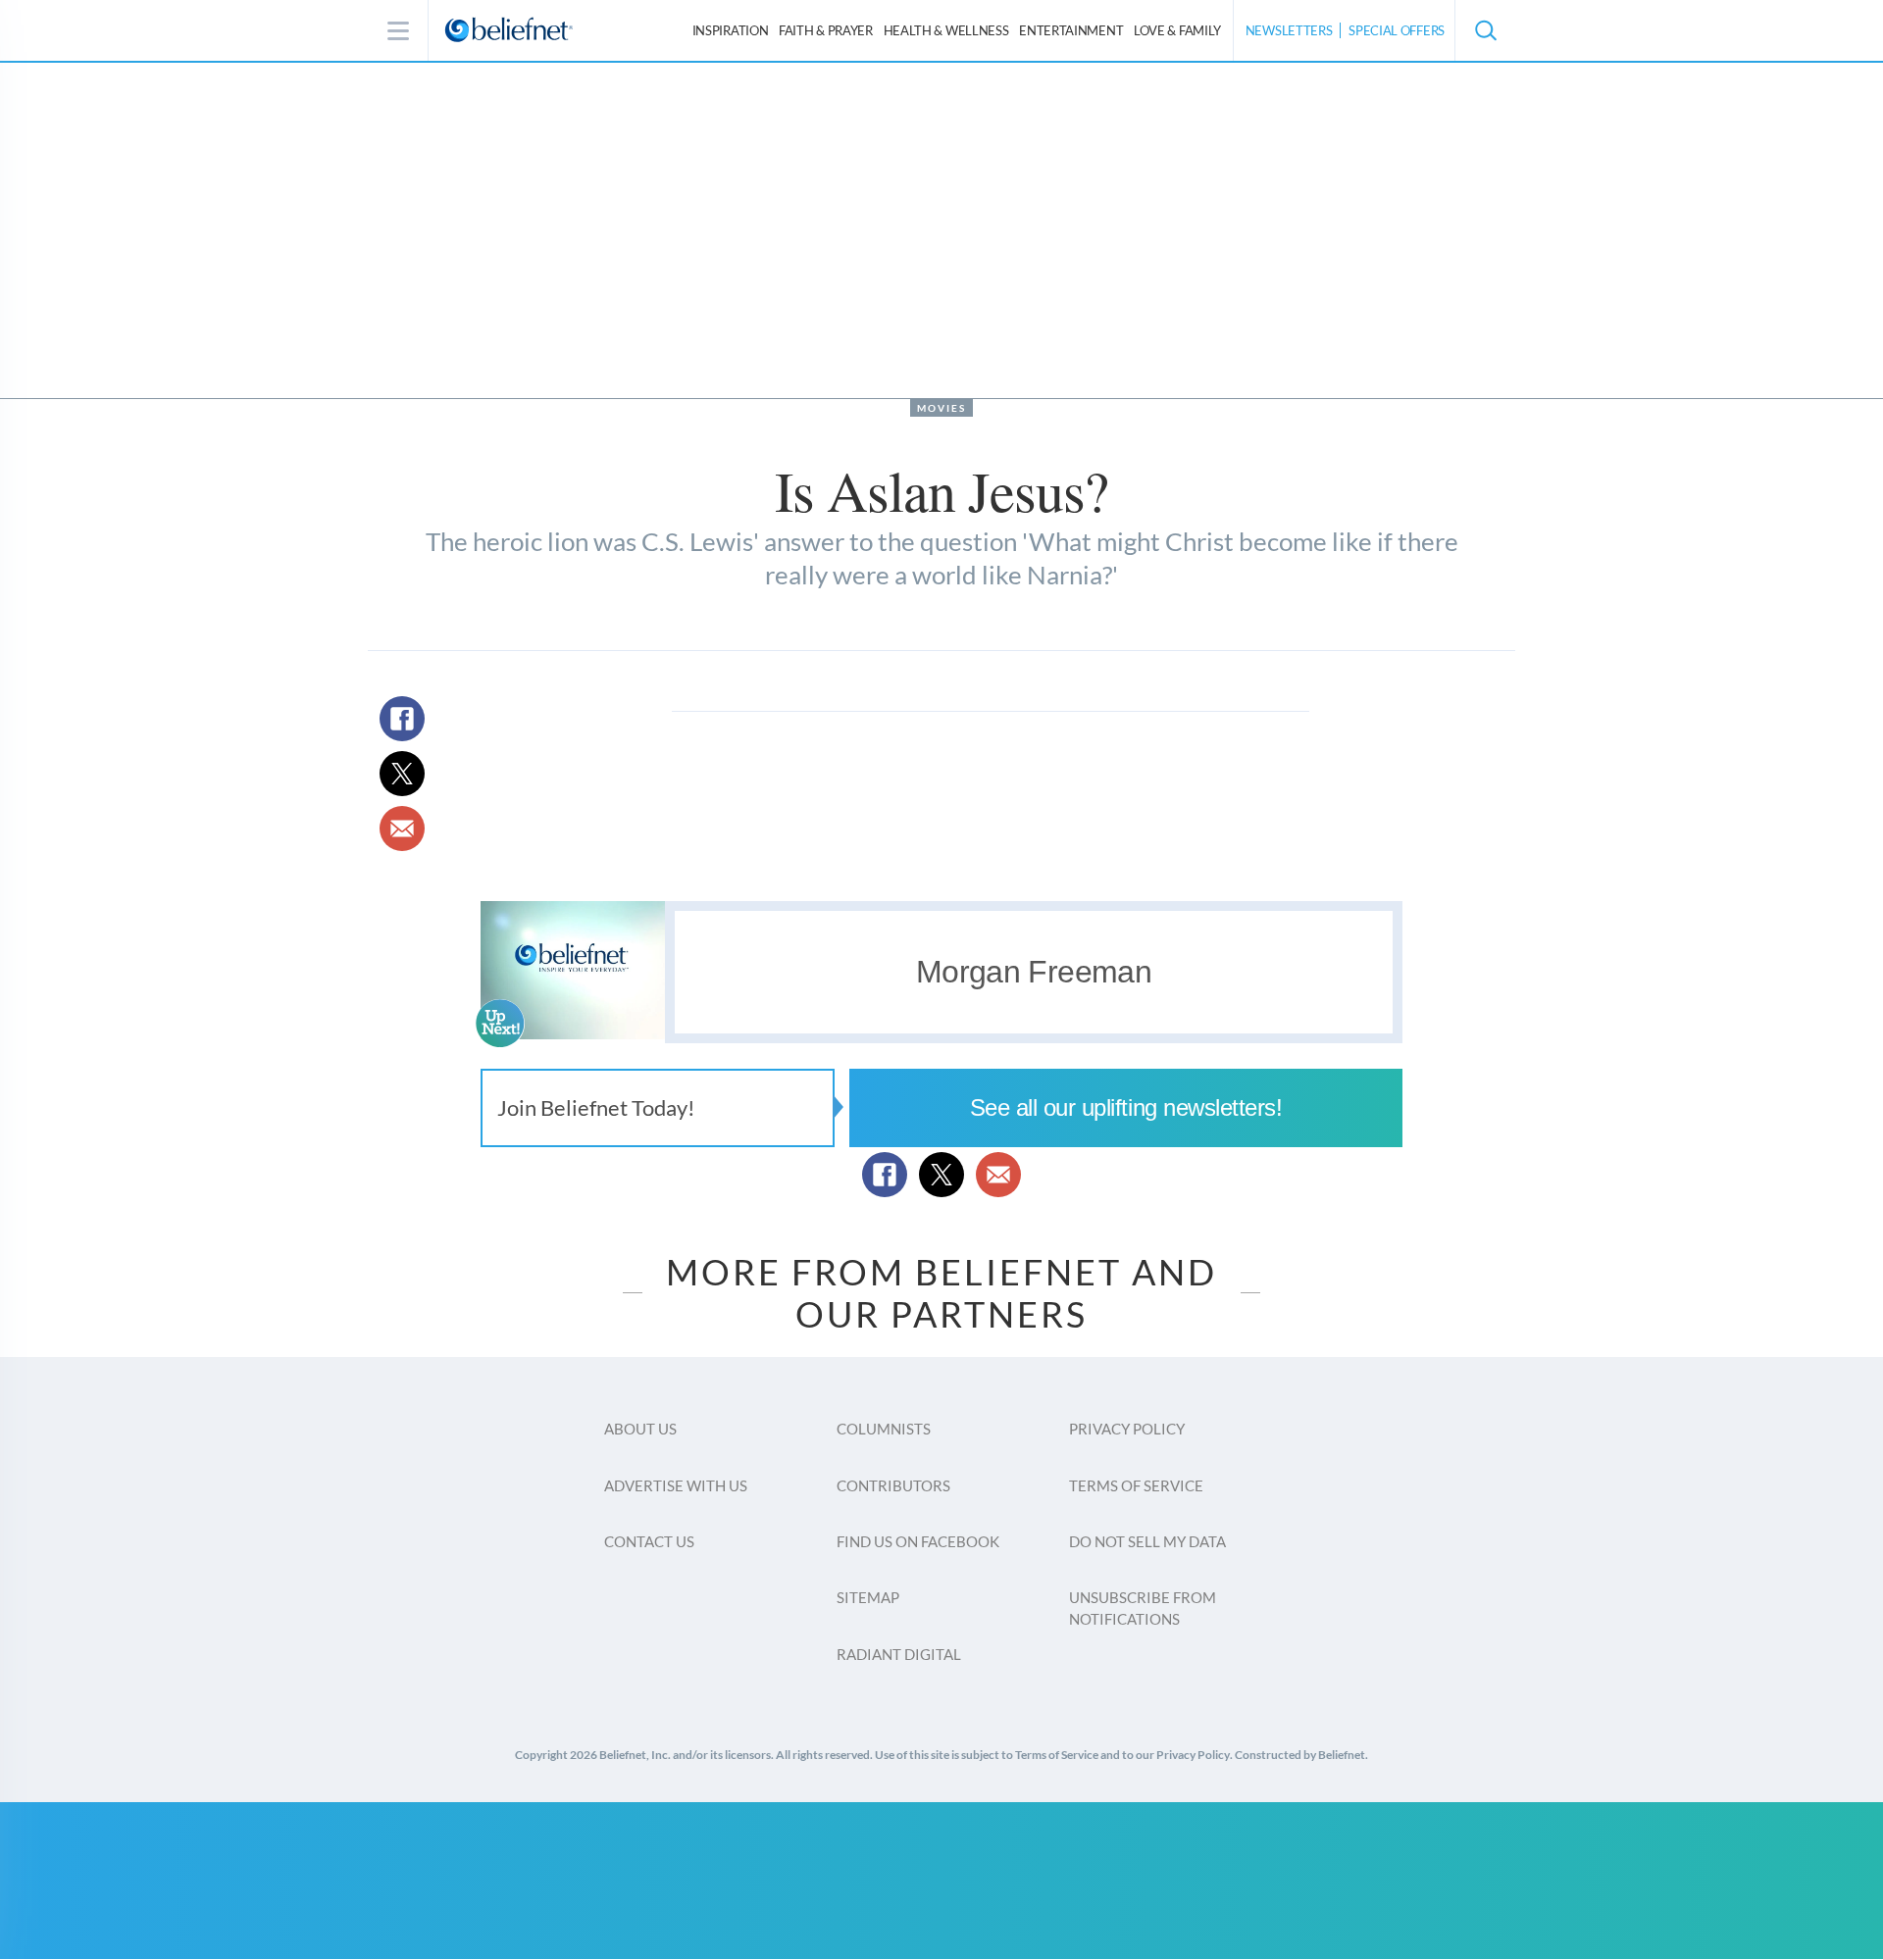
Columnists (884, 1429)
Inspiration (731, 30)
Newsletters (1289, 30)
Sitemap (868, 1597)
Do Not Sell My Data (1147, 1541)
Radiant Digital (899, 1654)
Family (1177, 30)
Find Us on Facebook (918, 1541)
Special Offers (1397, 30)
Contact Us (649, 1541)
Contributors (893, 1485)
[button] (1485, 30)
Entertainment (1071, 30)
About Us (640, 1429)
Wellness (946, 30)
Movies (941, 408)
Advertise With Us (676, 1485)
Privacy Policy (1127, 1429)
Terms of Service (1136, 1485)
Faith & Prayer (826, 30)
